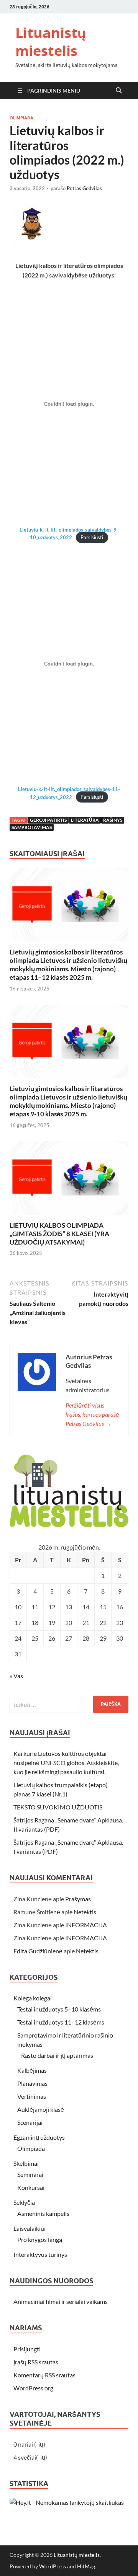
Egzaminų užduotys (39, 2137)
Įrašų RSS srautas (36, 2362)
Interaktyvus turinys (40, 2254)
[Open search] (119, 91)
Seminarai (30, 2174)
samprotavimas (32, 827)
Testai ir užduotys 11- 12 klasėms (61, 2022)
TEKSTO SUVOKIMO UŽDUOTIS (58, 1807)
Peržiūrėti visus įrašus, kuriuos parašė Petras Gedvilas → (92, 1414)
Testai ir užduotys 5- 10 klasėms (59, 2009)
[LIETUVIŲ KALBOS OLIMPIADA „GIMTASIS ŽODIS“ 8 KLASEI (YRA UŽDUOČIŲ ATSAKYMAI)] (69, 1180)
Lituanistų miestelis (51, 42)
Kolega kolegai (33, 1998)
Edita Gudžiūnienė (38, 1951)
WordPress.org (33, 2388)
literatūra (85, 820)
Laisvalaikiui (30, 2228)
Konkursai (31, 2187)
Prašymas (78, 1899)
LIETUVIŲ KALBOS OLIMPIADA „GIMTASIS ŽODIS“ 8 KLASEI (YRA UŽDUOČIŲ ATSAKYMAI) (59, 1234)
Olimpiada (21, 118)
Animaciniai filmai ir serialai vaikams (61, 2301)
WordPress (53, 2566)
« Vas (16, 1676)
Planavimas (32, 2083)
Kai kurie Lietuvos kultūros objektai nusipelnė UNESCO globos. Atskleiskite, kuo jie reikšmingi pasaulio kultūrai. (66, 1763)
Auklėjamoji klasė (41, 2109)
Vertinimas (32, 2096)
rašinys (113, 820)
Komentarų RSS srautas (44, 2375)
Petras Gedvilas (84, 188)
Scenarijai (30, 2122)
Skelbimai (26, 2163)
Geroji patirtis (48, 820)
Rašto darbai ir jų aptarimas (57, 2055)
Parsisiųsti (92, 537)
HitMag (86, 2566)
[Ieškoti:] (69, 1704)
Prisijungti (27, 2349)
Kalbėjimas (32, 2070)
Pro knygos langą (40, 2239)
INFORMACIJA (86, 1925)
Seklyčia (24, 2202)
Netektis (85, 1912)
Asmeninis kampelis (43, 2213)
